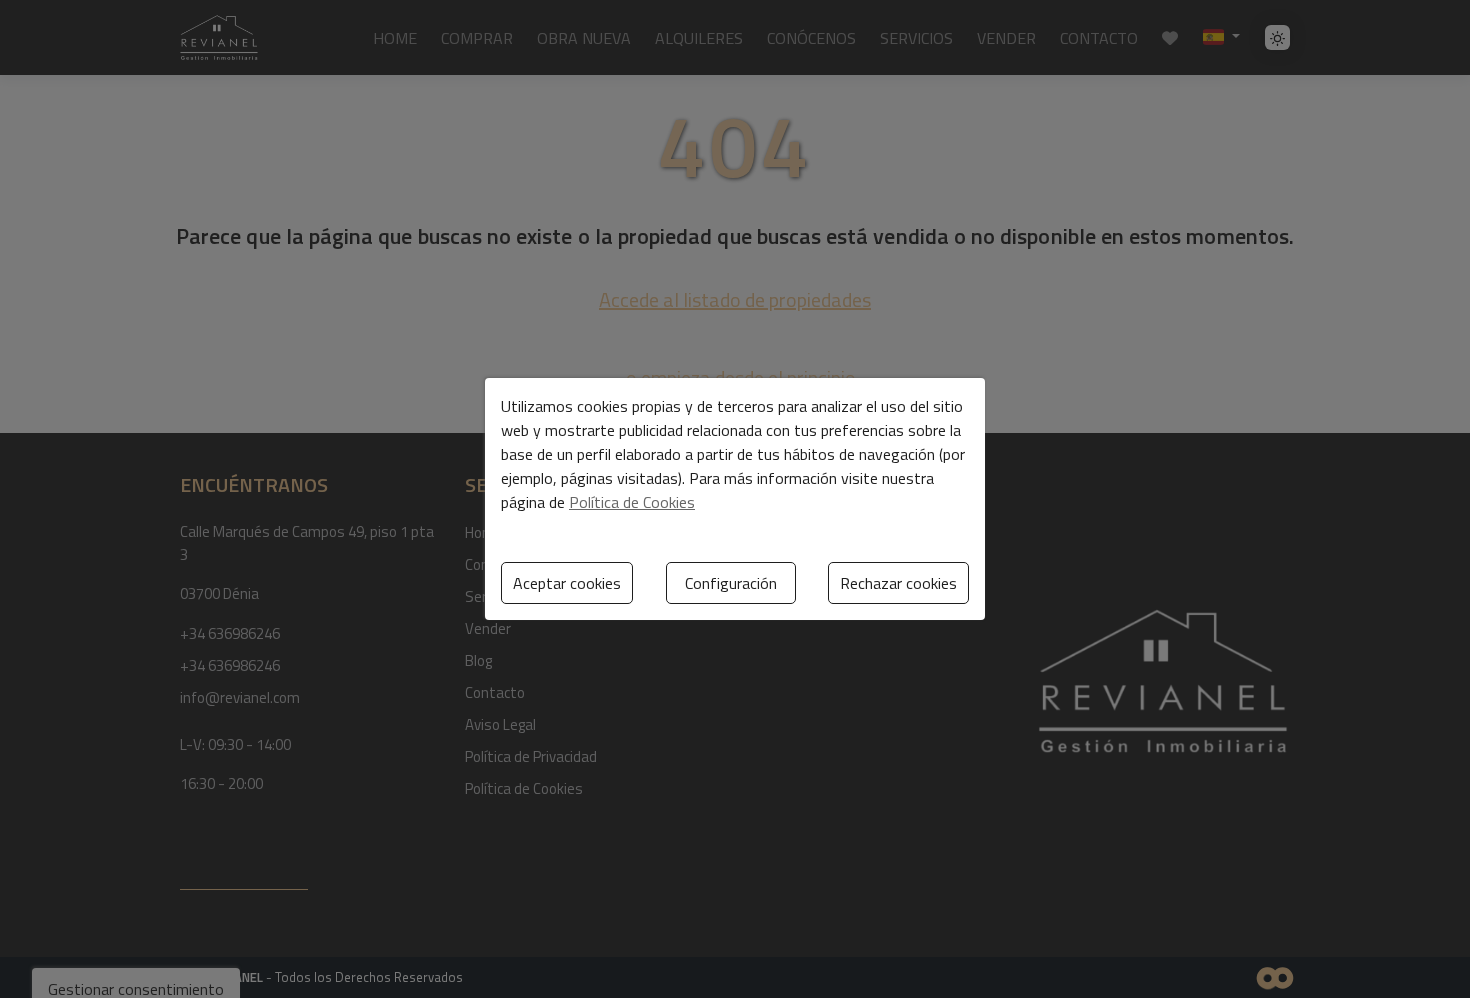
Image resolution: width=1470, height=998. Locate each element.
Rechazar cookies (898, 583)
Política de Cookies (632, 502)
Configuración (731, 583)
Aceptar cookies (567, 583)
